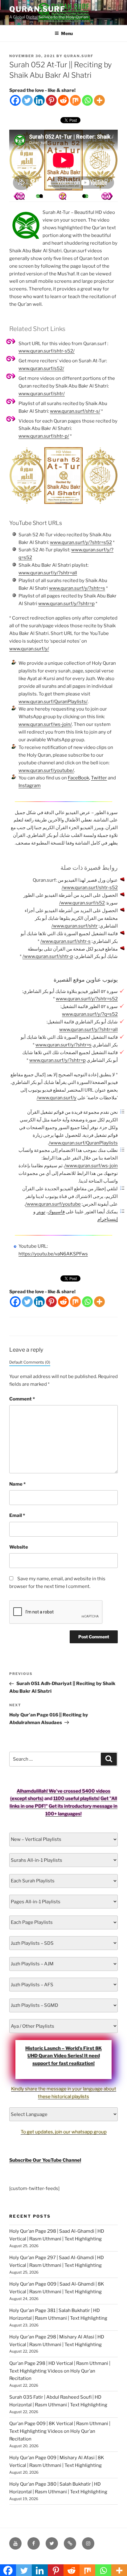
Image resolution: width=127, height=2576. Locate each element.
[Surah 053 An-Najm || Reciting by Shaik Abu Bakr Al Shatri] (19, 196)
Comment (22, 1399)
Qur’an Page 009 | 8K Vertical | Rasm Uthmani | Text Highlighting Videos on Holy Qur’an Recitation (60, 2431)
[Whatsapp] (87, 100)
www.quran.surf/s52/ (41, 368)
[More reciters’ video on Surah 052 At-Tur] (41, 196)
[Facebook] (15, 100)
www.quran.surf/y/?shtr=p (66, 604)
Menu (67, 33)
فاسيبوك (56, 1212)
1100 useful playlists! (76, 1798)
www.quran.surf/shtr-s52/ (47, 351)
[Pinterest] (51, 100)
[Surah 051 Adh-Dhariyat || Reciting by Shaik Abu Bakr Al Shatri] (107, 196)
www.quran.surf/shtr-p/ (44, 436)
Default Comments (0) (30, 1362)
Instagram (30, 786)
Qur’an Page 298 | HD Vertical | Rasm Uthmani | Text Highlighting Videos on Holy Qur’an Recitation (60, 2371)
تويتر (41, 1212)
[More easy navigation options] (63, 196)
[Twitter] (27, 100)
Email (17, 1515)
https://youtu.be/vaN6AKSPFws (53, 1254)
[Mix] (75, 100)
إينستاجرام (108, 1219)
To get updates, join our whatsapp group (64, 2132)
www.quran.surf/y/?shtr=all (48, 573)
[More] (99, 100)
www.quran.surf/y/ (29, 649)
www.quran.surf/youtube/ (46, 770)
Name (17, 1484)
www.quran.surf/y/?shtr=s (77, 588)
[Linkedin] (39, 100)
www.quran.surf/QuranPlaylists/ (53, 702)
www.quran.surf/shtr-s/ (75, 411)
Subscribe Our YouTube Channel (45, 2160)
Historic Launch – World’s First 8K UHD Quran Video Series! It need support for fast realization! (63, 2056)
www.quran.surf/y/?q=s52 (90, 1014)
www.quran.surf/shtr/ (42, 394)
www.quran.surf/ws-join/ (45, 724)
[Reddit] (63, 100)
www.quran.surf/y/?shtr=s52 (81, 542)
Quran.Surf (37, 9)
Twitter (99, 778)
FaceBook (78, 778)
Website (19, 1547)
